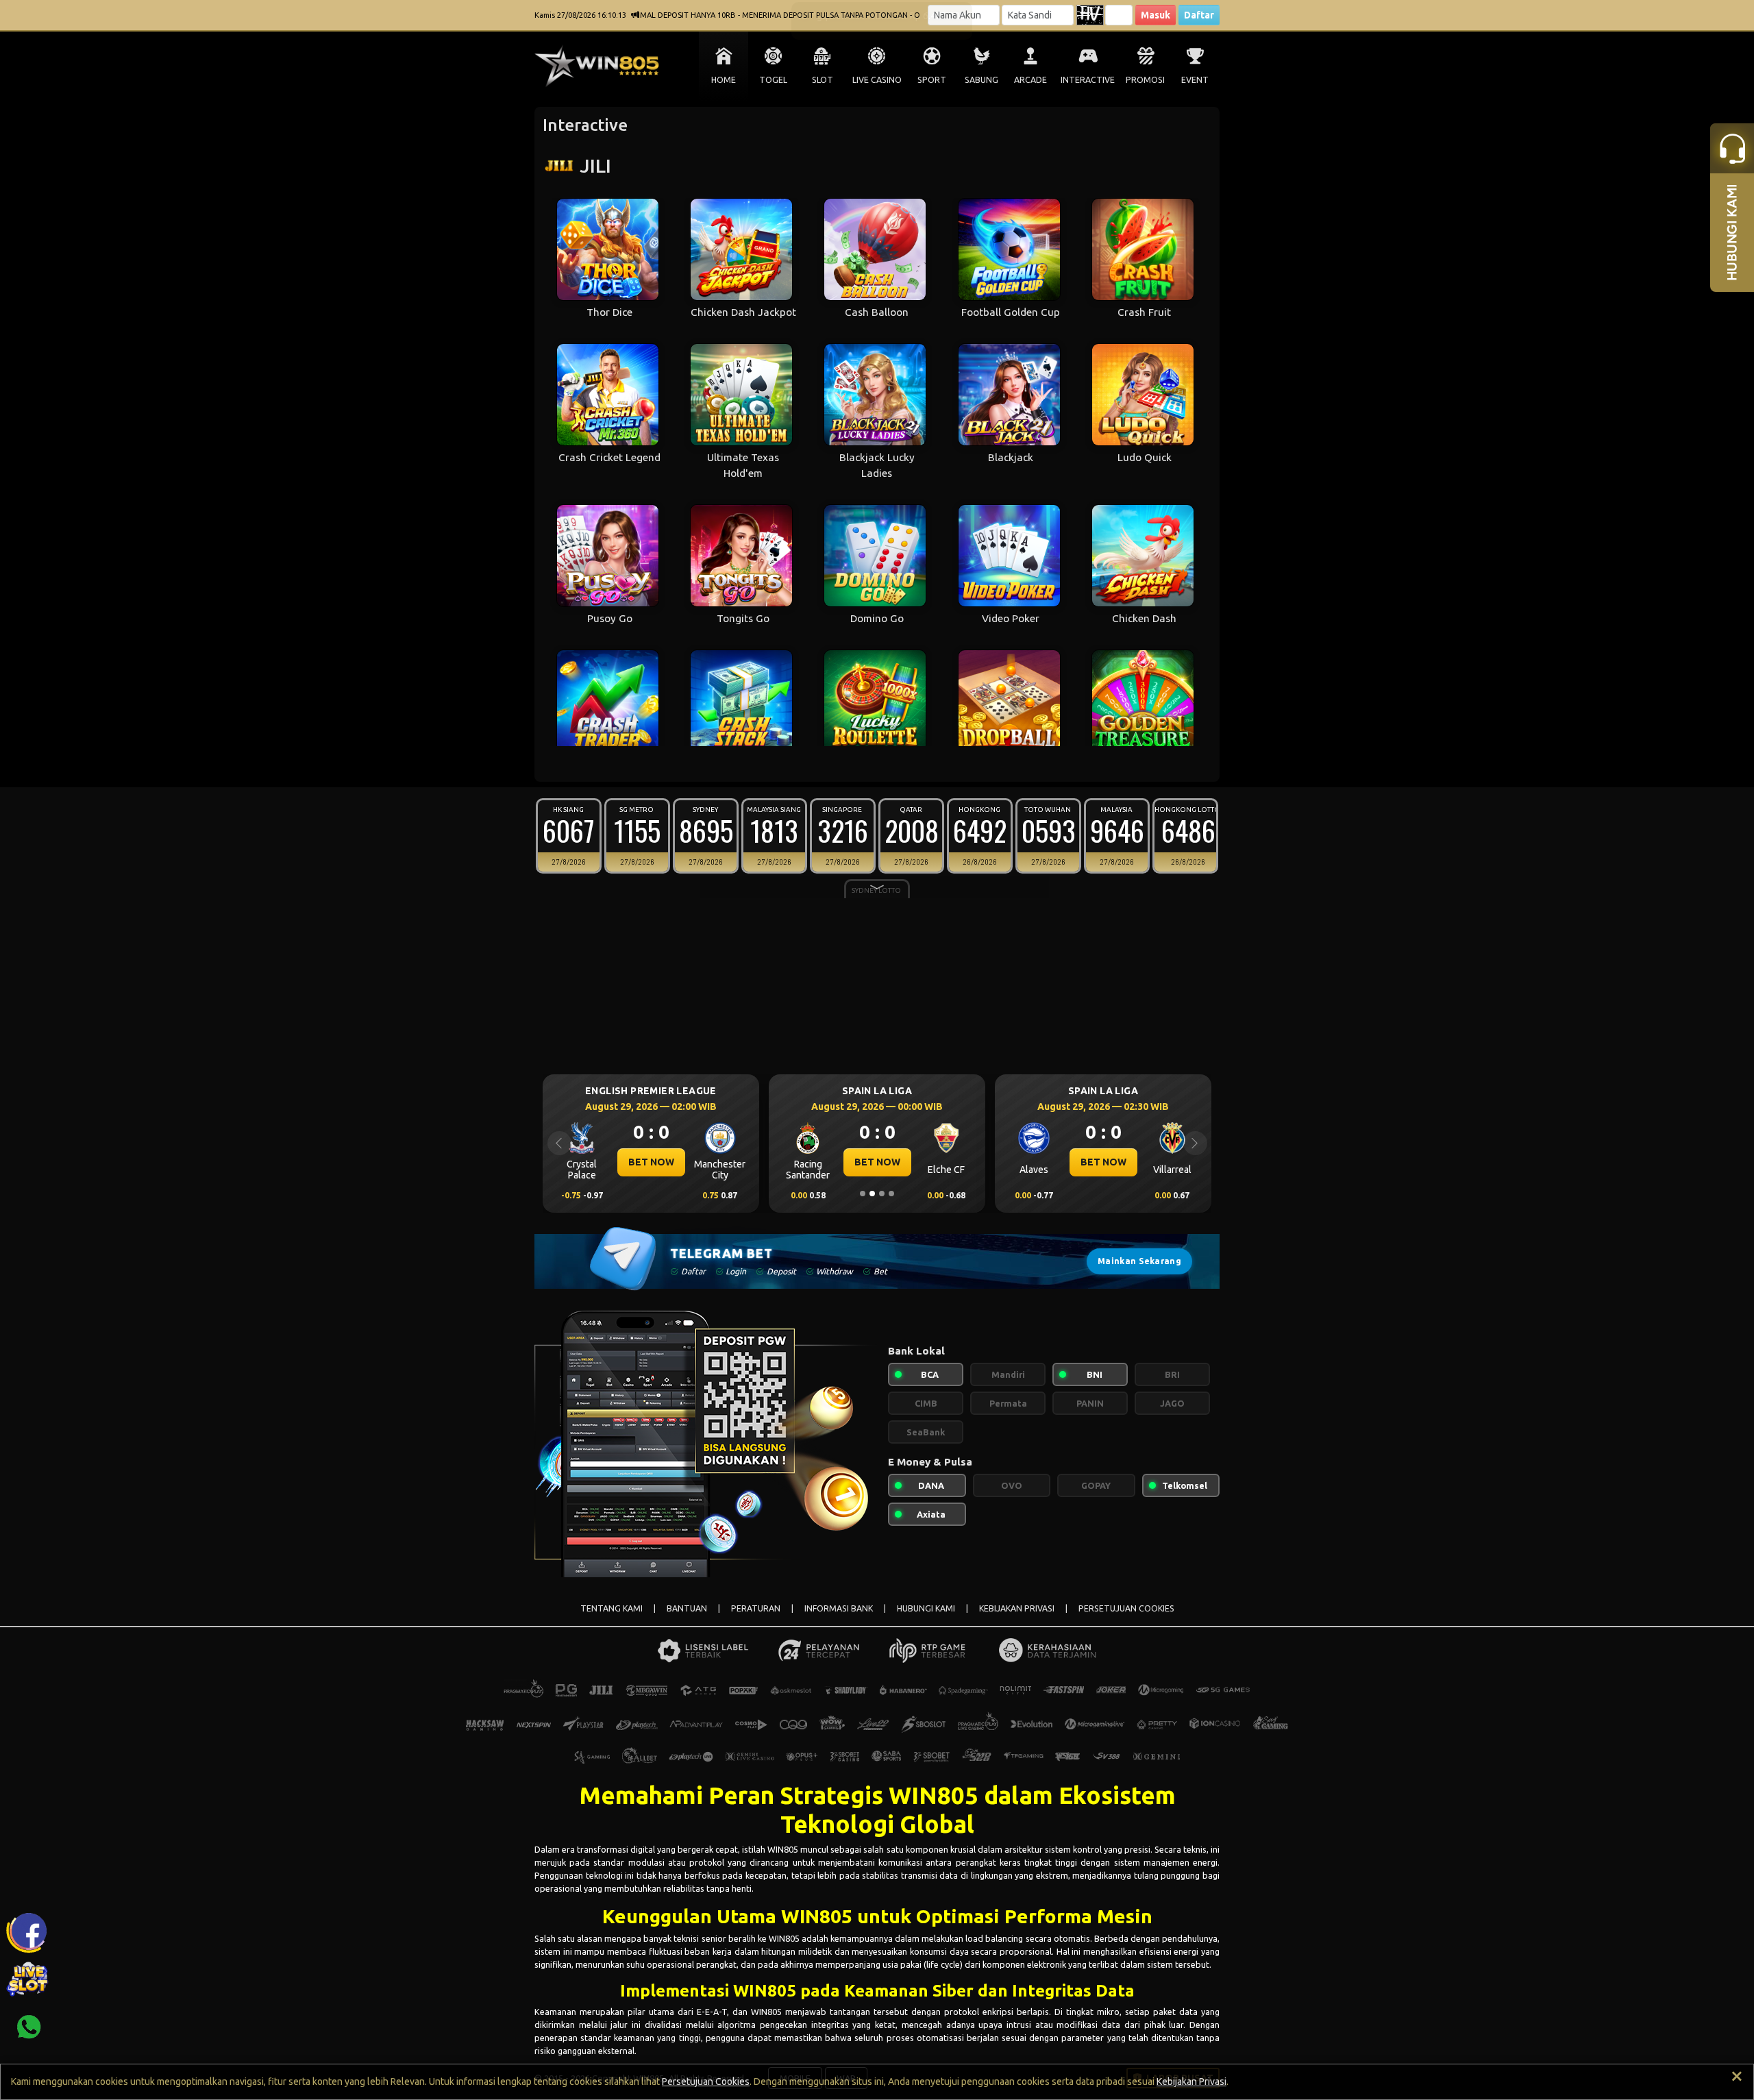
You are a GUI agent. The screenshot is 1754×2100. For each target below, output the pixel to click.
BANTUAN (687, 1608)
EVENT (1195, 80)
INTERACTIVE (1088, 80)
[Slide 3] (882, 1194)
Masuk (1156, 15)
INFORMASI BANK (839, 1608)
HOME (724, 80)
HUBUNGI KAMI (926, 1608)
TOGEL (773, 80)
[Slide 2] (872, 1194)
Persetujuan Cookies (706, 2082)
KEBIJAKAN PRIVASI (1017, 1608)
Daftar (1199, 15)
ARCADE (1030, 80)
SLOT (823, 80)
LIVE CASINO (877, 80)
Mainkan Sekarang (1139, 1261)
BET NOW (651, 1162)
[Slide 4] (891, 1194)
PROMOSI (1145, 80)
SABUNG (981, 80)
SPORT (932, 80)
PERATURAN (756, 1608)
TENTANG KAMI (612, 1608)
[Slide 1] (863, 1194)
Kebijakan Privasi (1191, 2082)
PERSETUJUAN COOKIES (1126, 1608)
